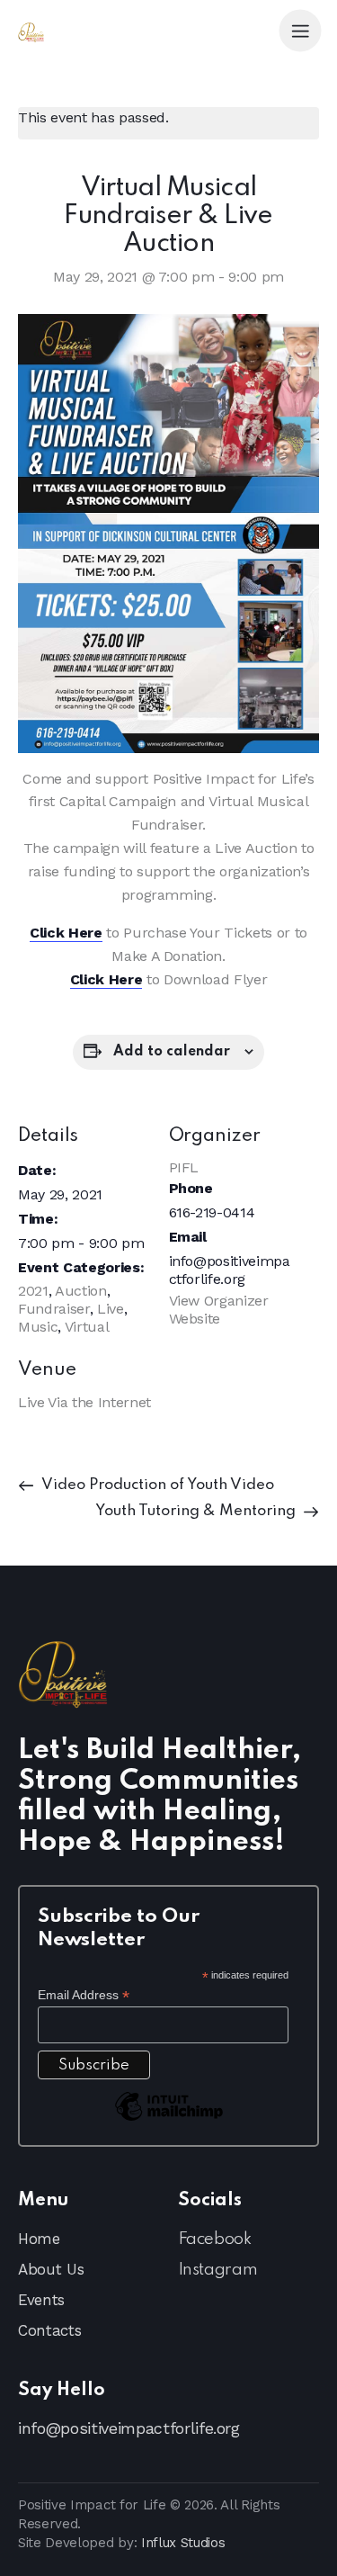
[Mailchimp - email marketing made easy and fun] (169, 2120)
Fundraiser (54, 1309)
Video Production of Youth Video (156, 1485)
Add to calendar (172, 1052)
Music (38, 1327)
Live (111, 1309)
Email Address (84, 1995)
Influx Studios (183, 2543)
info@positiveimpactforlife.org (129, 2428)
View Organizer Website (219, 1310)
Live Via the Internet (84, 1402)
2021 (33, 1291)
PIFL (184, 1167)
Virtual (87, 1327)
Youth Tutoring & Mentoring (197, 1511)
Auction (81, 1291)
